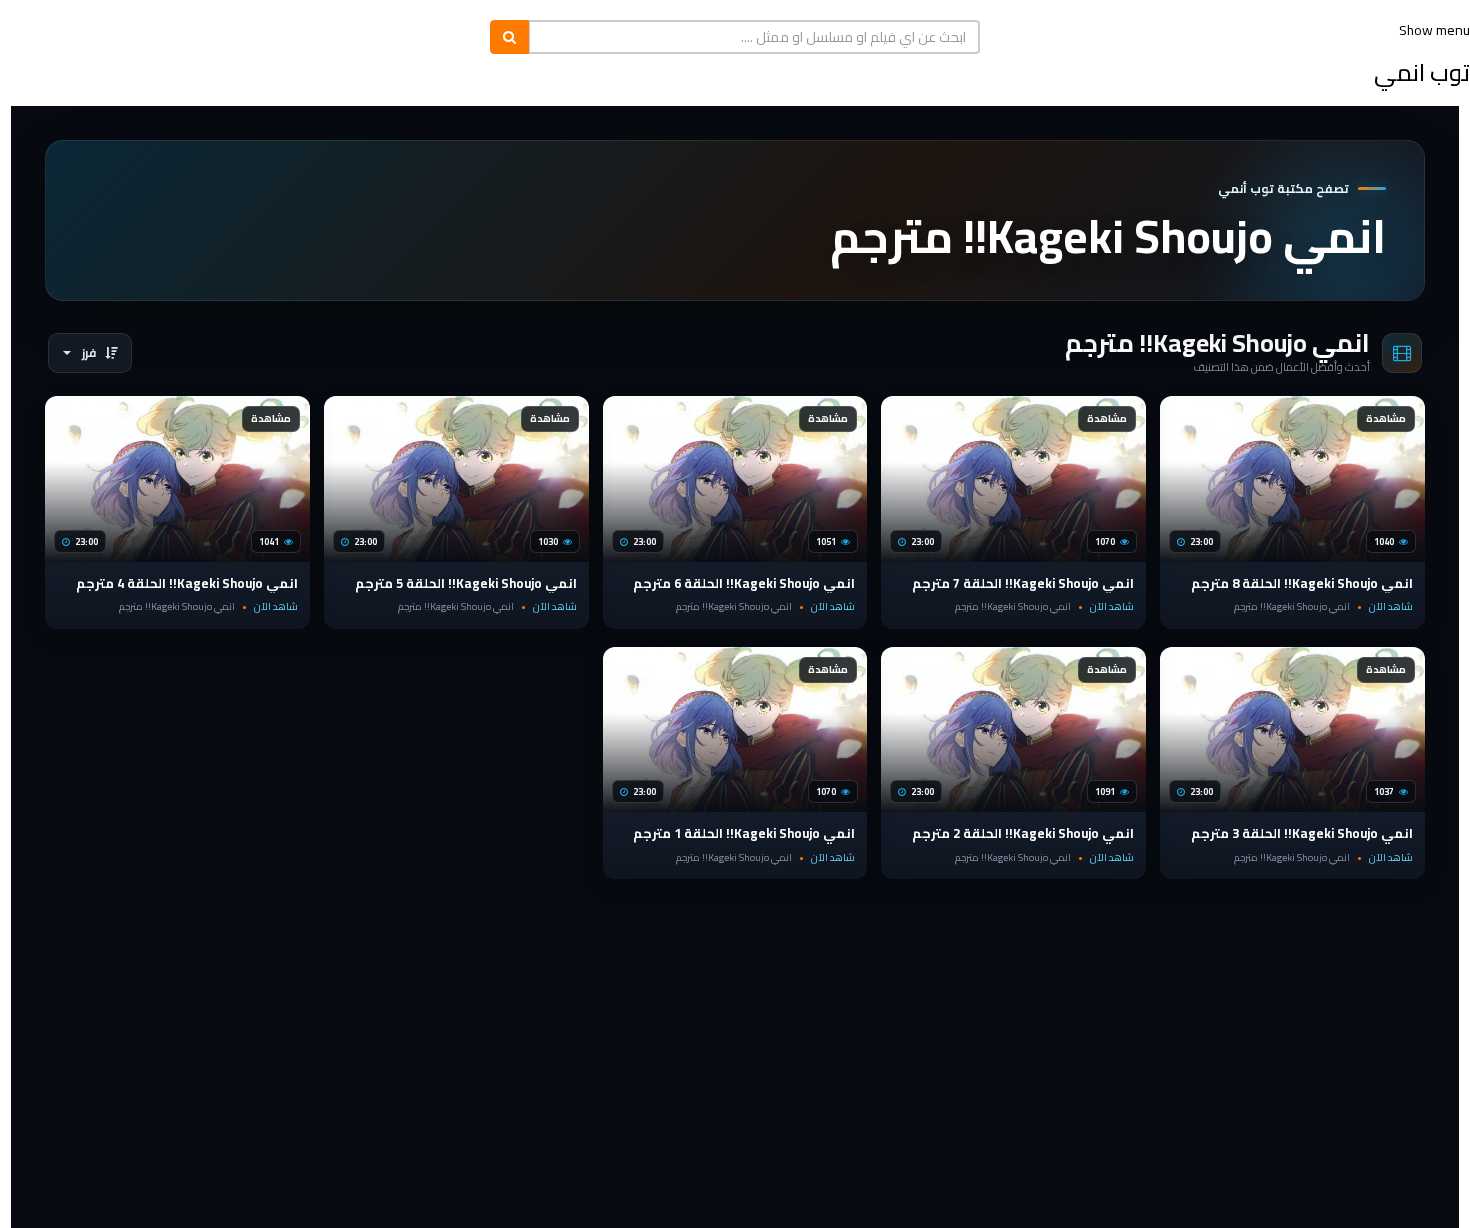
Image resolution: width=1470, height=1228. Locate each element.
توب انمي (1422, 72)
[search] (509, 37)
